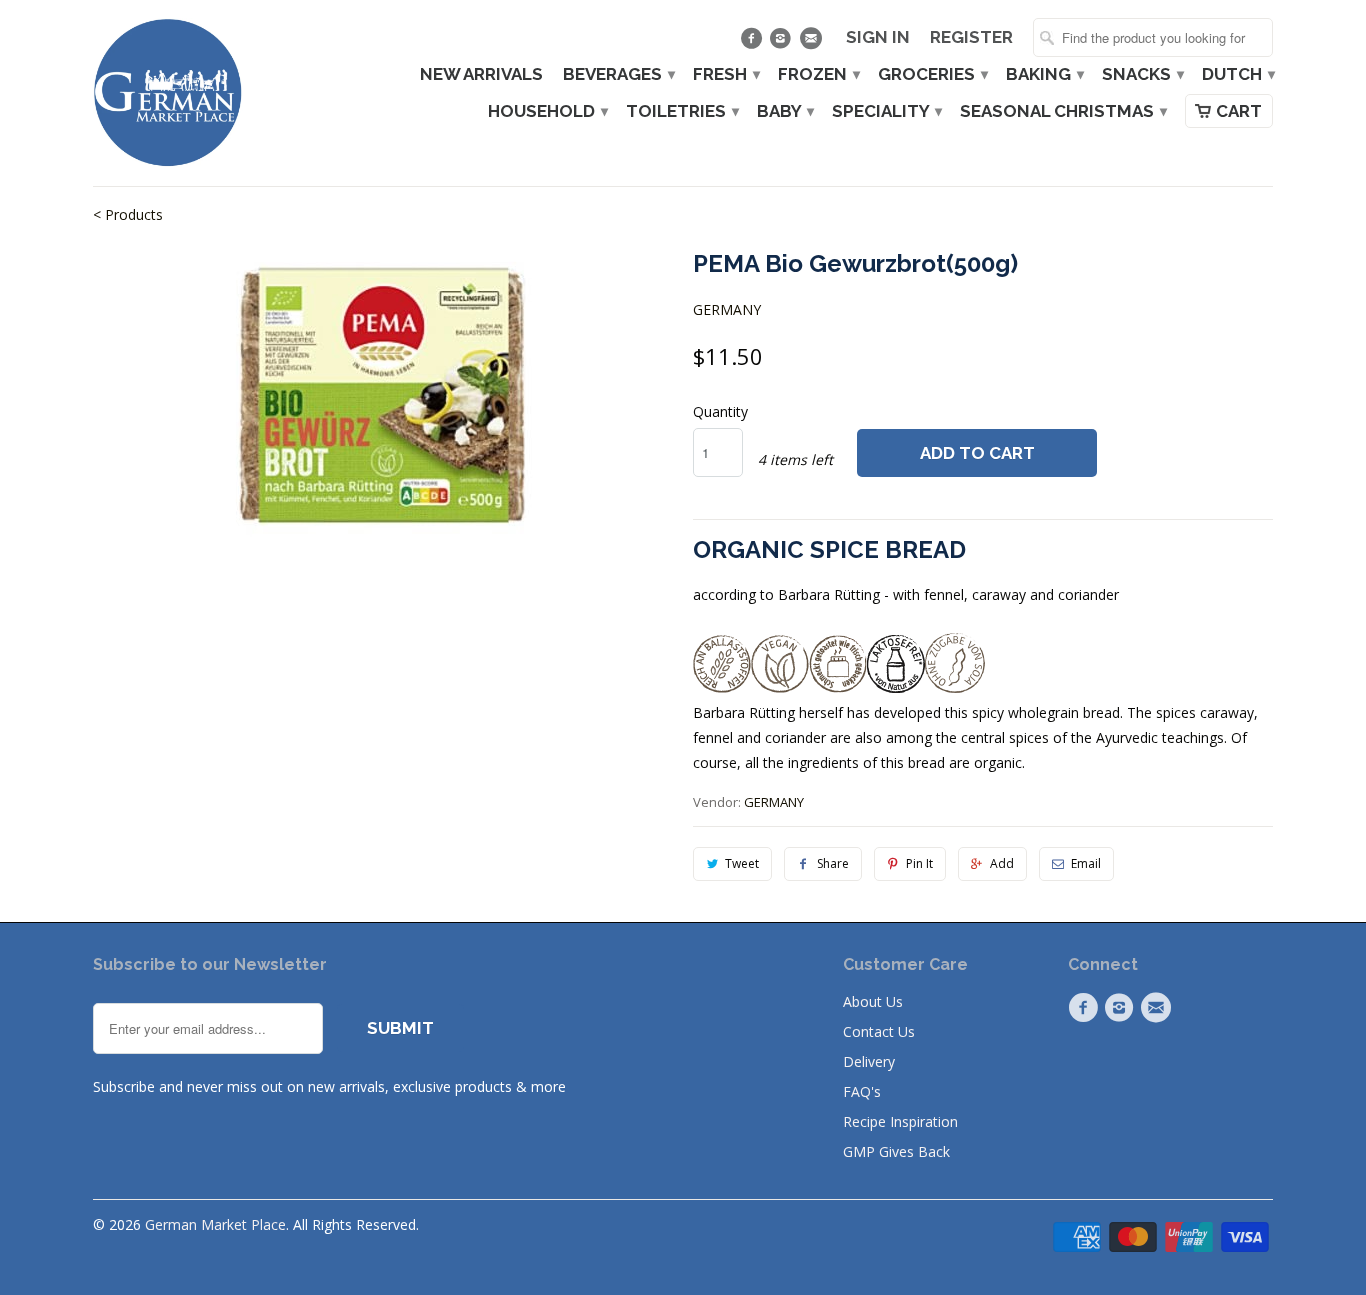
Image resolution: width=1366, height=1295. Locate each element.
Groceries (932, 74)
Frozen (818, 74)
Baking (1044, 74)
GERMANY (727, 309)
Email (1086, 863)
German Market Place (215, 1224)
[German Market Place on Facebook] (753, 43)
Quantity (720, 411)
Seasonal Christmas (1062, 111)
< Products (128, 214)
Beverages (618, 74)
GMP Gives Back (896, 1151)
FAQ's (862, 1091)
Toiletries (681, 111)
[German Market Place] (168, 93)
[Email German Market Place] (812, 43)
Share (833, 863)
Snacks (1142, 74)
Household (547, 111)
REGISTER (971, 37)
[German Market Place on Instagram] (783, 43)
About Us (873, 1001)
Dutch (1237, 74)
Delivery (869, 1061)
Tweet (742, 863)
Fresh (725, 74)
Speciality (886, 111)
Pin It (919, 863)
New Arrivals (481, 74)
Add (1002, 863)
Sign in (878, 37)
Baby (784, 111)
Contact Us (879, 1031)
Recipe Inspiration (900, 1121)
